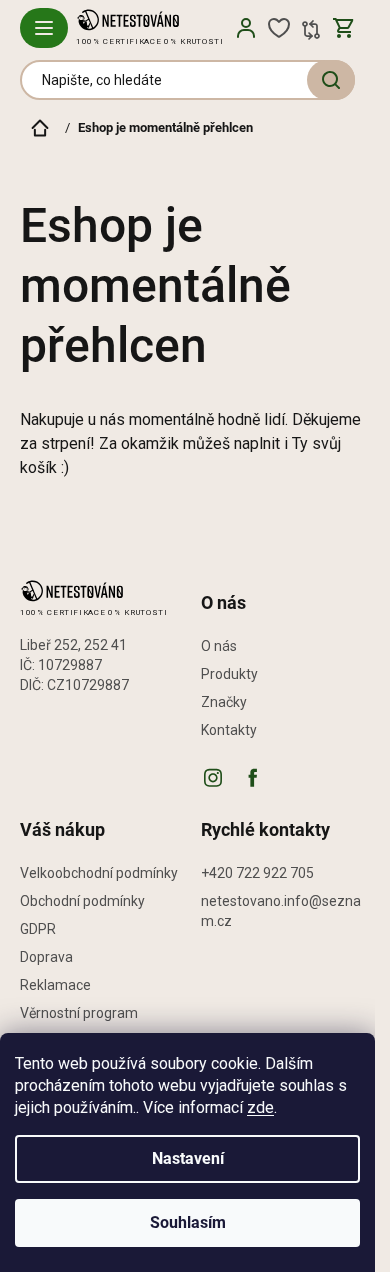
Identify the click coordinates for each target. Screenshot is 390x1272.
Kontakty (229, 730)
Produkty (229, 674)
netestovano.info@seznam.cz (281, 911)
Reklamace (55, 985)
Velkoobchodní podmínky (99, 873)
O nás (219, 646)
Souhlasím (188, 1222)
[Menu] (44, 28)
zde (260, 1107)
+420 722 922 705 (257, 873)
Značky (224, 702)
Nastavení (188, 1158)
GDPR (38, 929)
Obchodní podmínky (82, 901)
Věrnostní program (79, 1013)
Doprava (46, 957)
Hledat (331, 80)
